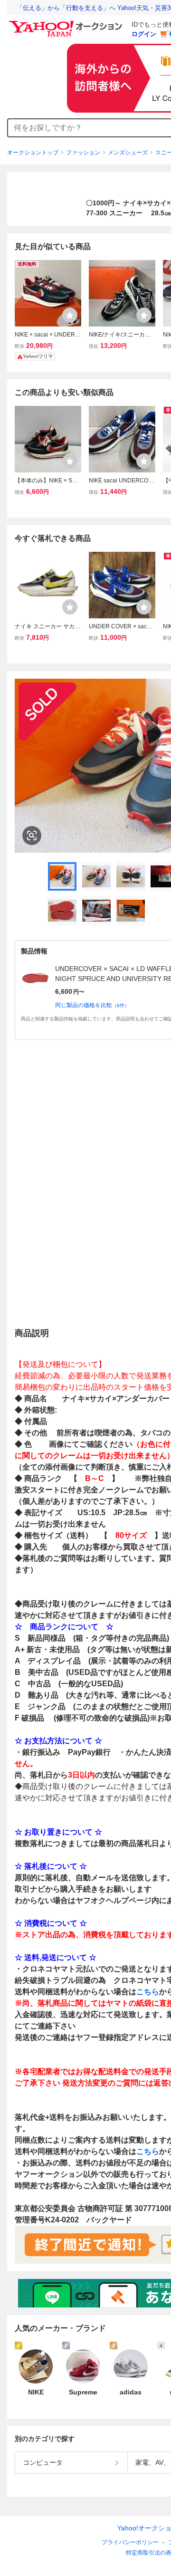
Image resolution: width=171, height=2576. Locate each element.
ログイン (144, 34)
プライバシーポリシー (130, 2542)
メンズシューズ (128, 153)
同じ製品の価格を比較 (92, 1005)
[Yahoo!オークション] (67, 23)
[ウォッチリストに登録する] (70, 315)
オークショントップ (33, 153)
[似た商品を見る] (32, 836)
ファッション (83, 153)
